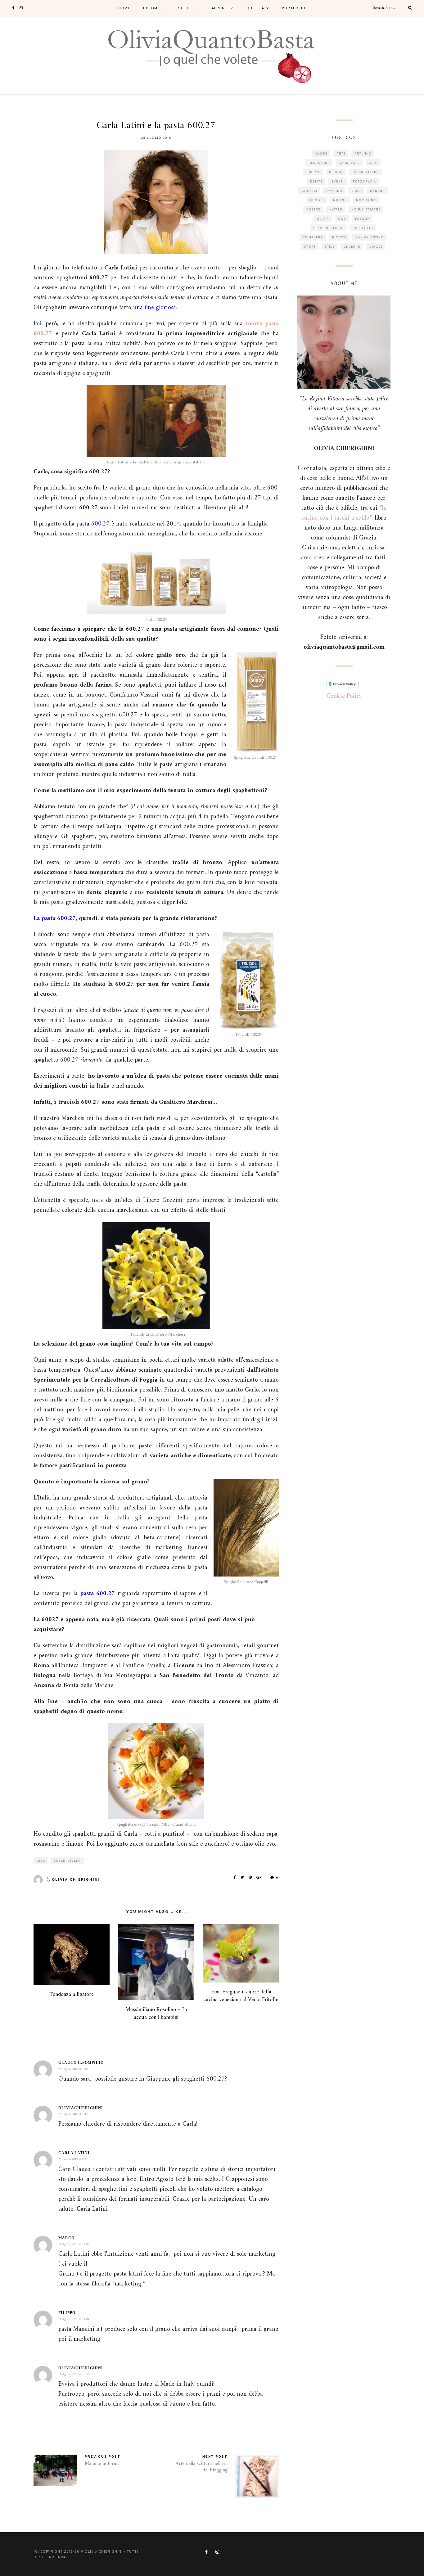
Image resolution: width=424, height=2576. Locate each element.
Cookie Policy (344, 696)
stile (330, 247)
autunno (363, 154)
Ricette (185, 8)
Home (124, 8)
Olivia (323, 219)
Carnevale (349, 163)
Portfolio (294, 8)
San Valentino (370, 238)
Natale (336, 210)
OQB (342, 219)
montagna (366, 200)
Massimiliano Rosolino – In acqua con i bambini (156, 2014)
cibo (41, 1861)
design (336, 172)
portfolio (363, 228)
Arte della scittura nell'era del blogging (202, 2467)
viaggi (376, 247)
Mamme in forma (102, 2464)
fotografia (365, 182)
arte (341, 154)
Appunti (220, 8)
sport (310, 247)
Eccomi (151, 8)
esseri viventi (68, 1861)
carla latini (74, 2153)
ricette (339, 238)
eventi (338, 182)
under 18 (352, 247)
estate (316, 182)
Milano (340, 200)
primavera (313, 238)
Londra (377, 191)
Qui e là (255, 8)
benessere (319, 163)
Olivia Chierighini (76, 1880)
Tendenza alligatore (72, 1994)
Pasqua (362, 219)
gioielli (309, 191)
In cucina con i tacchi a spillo (344, 513)
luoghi (317, 200)
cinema (313, 172)
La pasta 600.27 (55, 919)
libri (356, 191)
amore (321, 154)
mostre (313, 210)
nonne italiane (366, 210)
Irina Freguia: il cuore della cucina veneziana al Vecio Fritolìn (241, 1996)
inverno (334, 191)
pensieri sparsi (328, 228)
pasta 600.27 (97, 1594)
